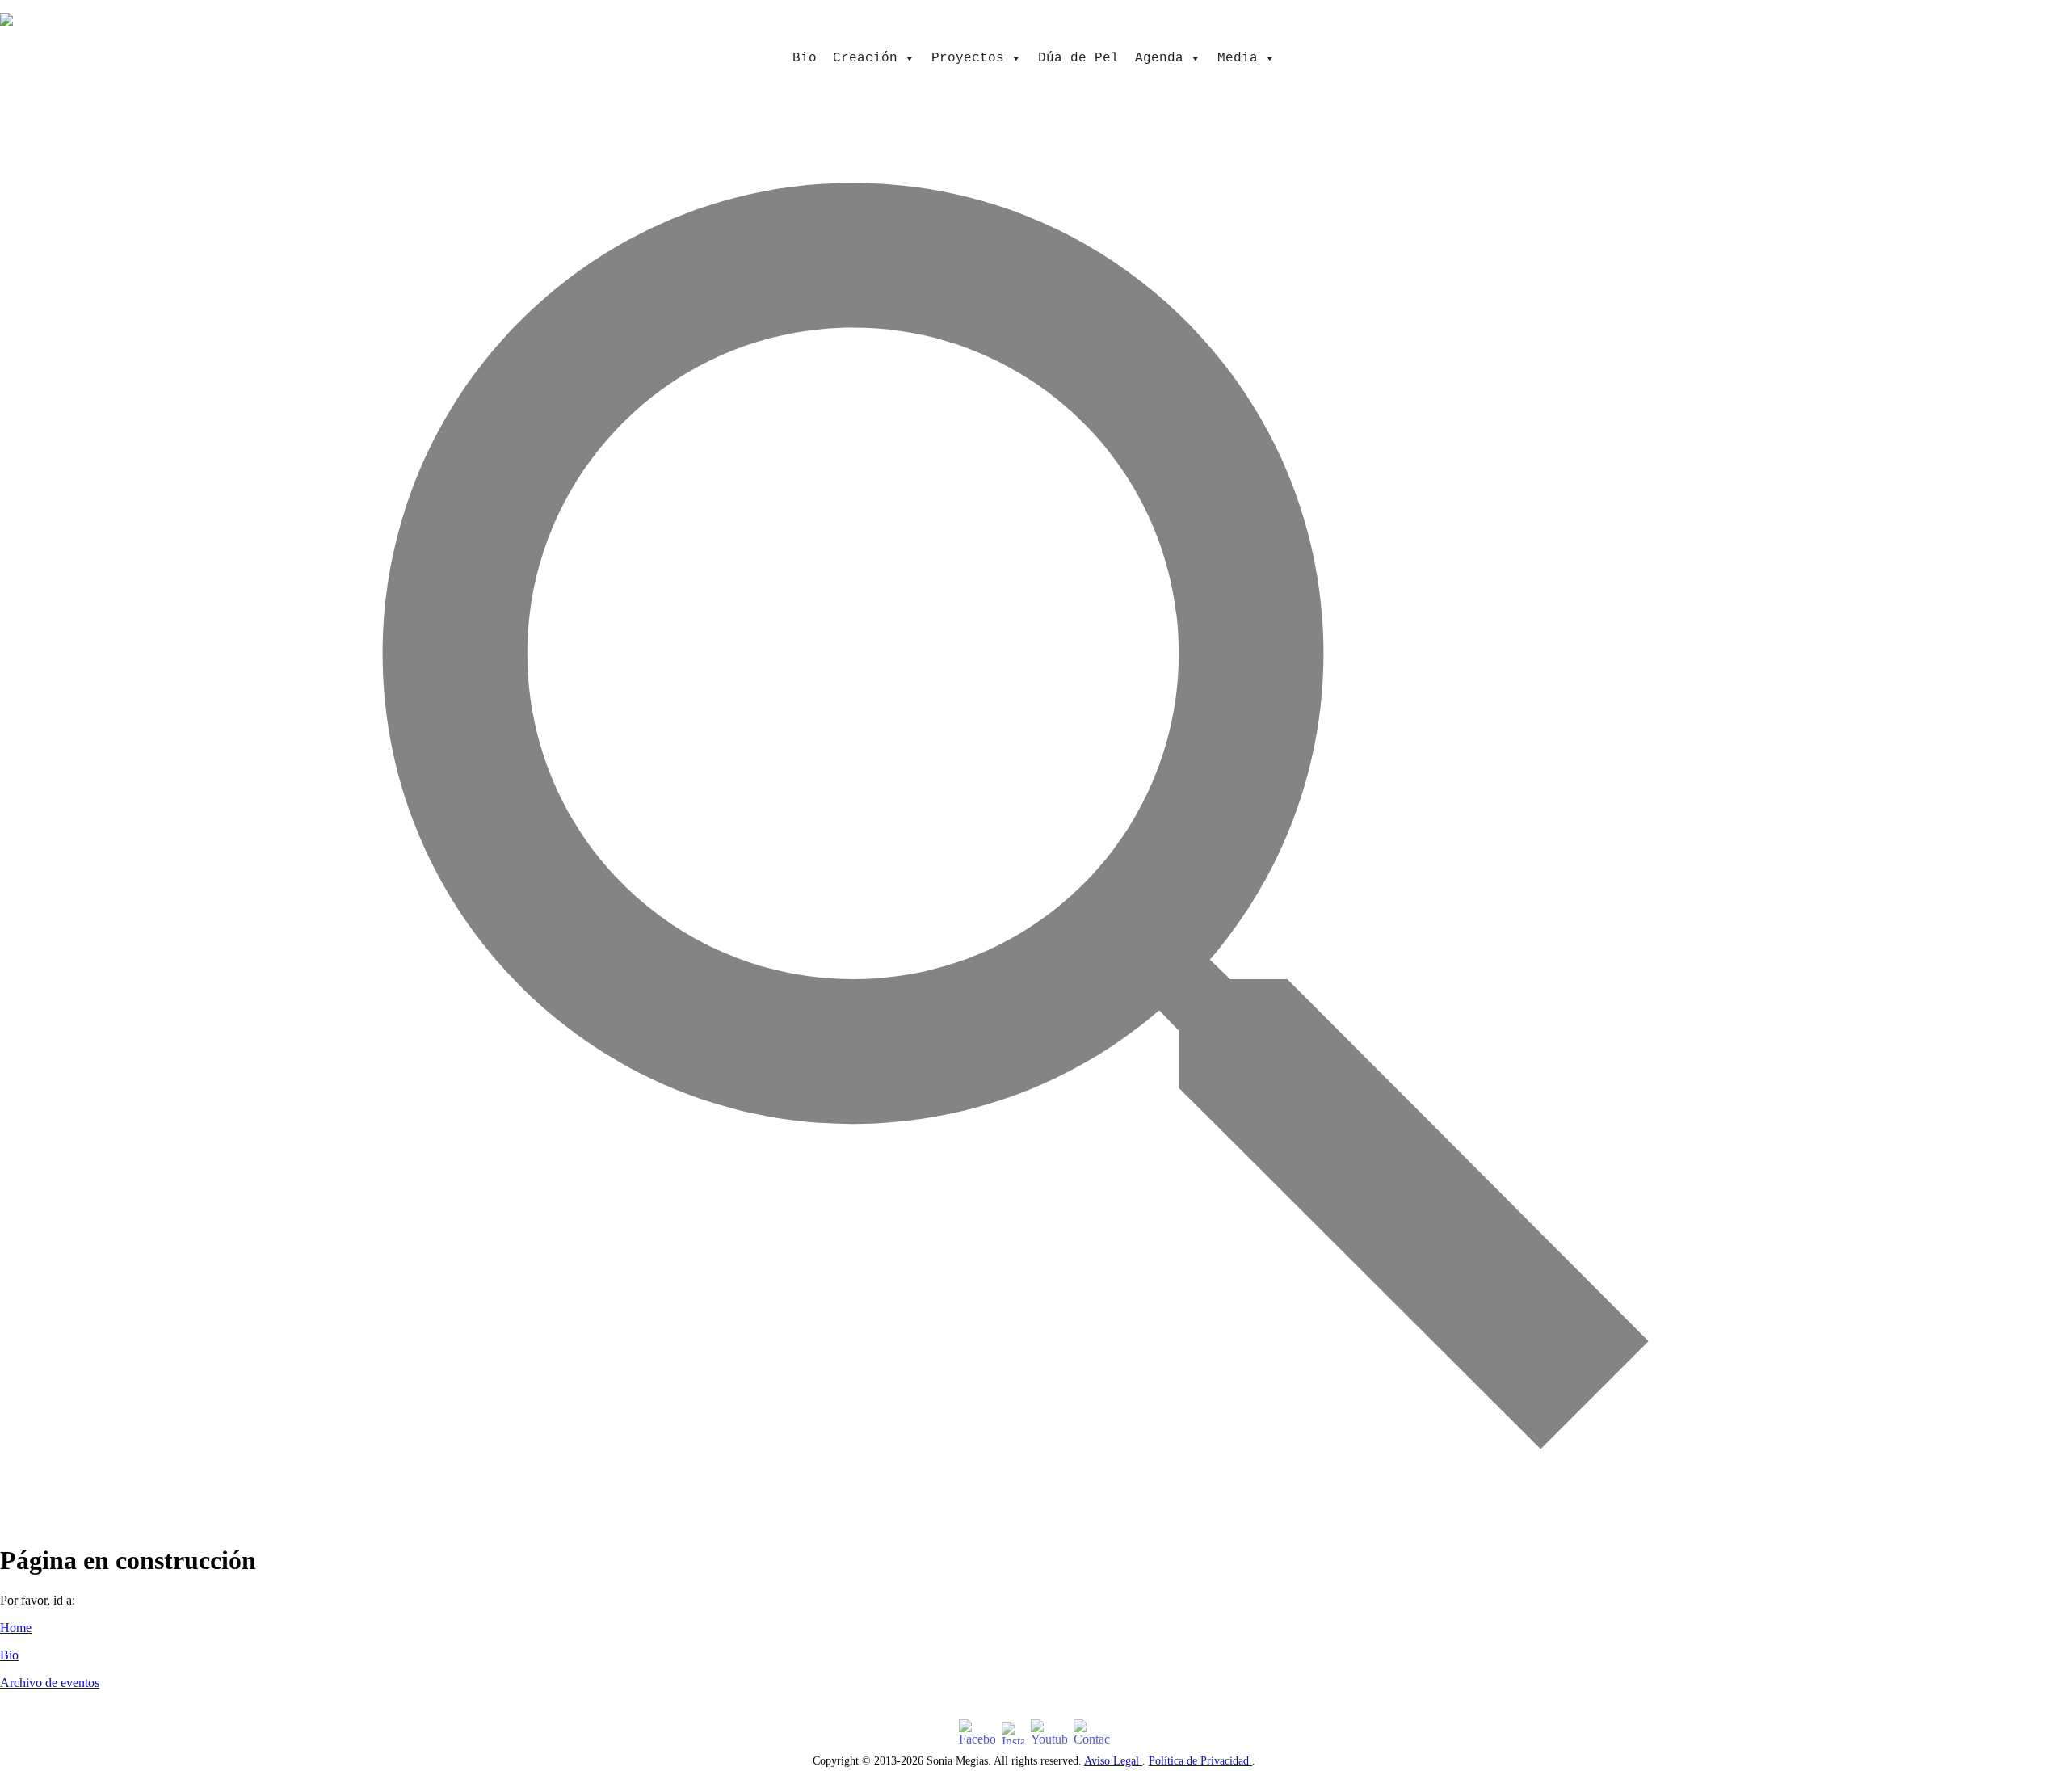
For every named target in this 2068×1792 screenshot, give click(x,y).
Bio (805, 58)
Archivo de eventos (50, 1683)
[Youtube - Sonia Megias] (1049, 1733)
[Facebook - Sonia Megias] (977, 1733)
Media (1238, 58)
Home (16, 1628)
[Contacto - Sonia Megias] (1092, 1733)
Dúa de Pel (1078, 58)
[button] (1034, 1519)
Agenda (1159, 58)
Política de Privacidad (1200, 1761)
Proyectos (968, 58)
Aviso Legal (1113, 1761)
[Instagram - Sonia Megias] (1013, 1733)
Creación (865, 58)
